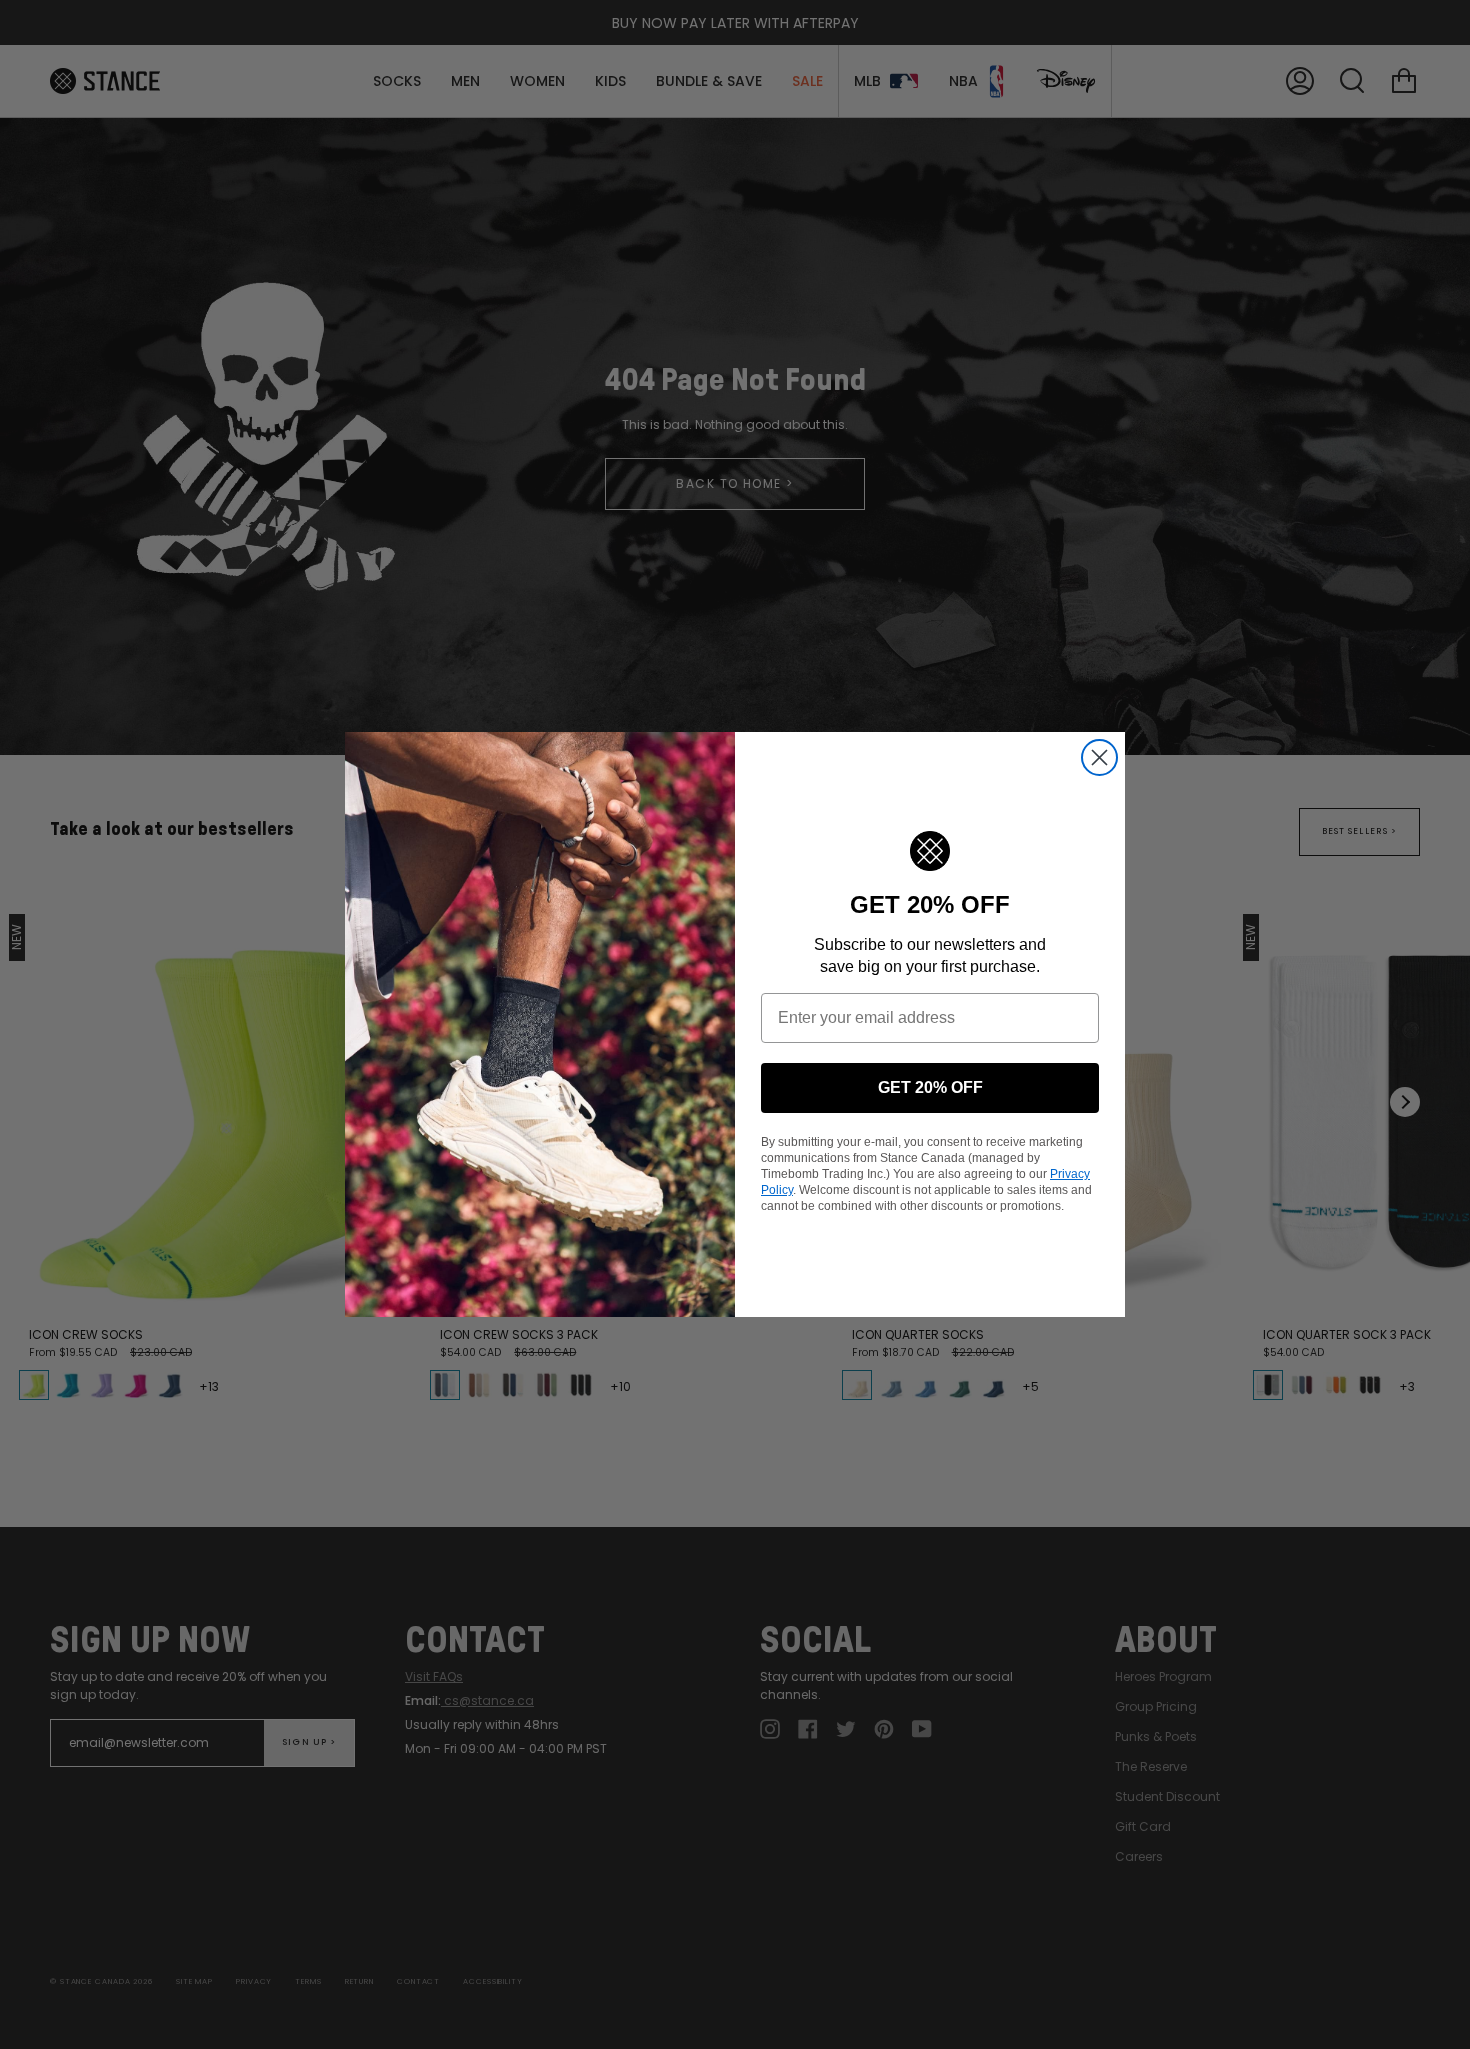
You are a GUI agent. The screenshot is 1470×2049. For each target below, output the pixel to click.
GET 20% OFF (930, 1087)
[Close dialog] (1099, 757)
